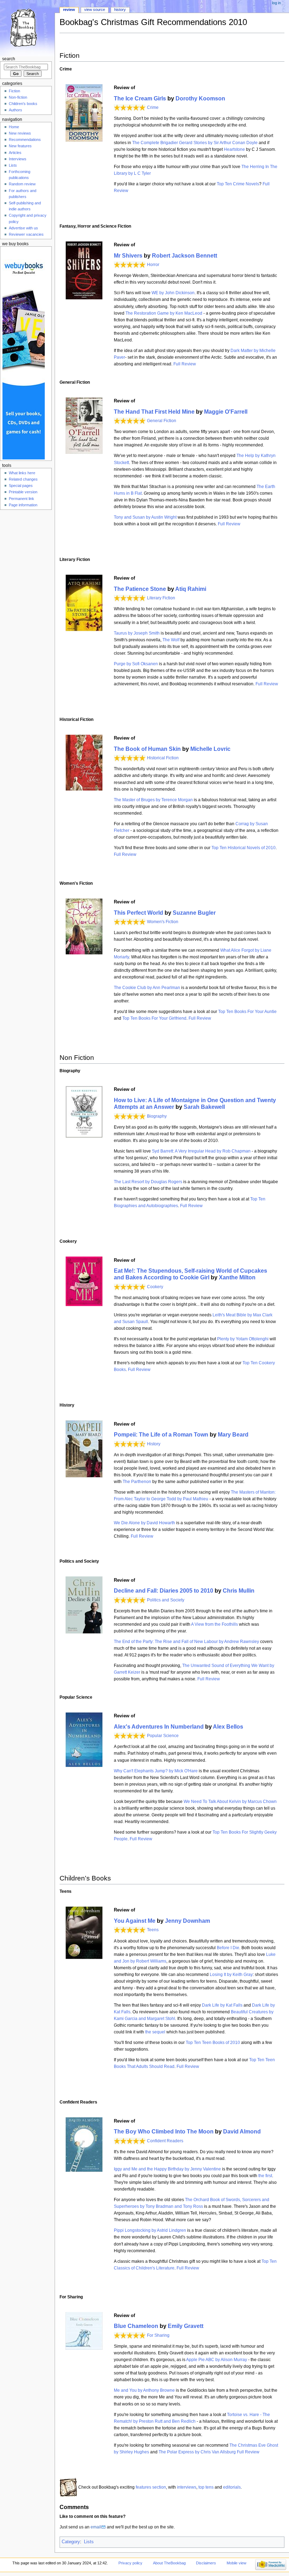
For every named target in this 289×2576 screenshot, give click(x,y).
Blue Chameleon (136, 2326)
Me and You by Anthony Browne (144, 2390)
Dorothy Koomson (200, 98)
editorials (232, 2487)
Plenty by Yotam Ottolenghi (243, 1339)
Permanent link (21, 499)
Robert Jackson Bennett (185, 255)
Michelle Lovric (210, 749)
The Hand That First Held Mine (154, 412)
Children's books (23, 104)
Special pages (21, 486)
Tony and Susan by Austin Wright (145, 517)
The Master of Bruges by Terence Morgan (153, 800)
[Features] (68, 2487)
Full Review (184, 364)
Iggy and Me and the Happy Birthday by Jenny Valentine (167, 2169)
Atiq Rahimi (191, 589)
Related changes (23, 479)
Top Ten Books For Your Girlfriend (154, 1018)
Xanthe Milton (237, 1277)
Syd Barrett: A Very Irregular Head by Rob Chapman (201, 1151)
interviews (187, 2487)
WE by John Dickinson (173, 293)
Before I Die (228, 1948)
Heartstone (234, 149)
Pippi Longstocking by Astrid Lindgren (150, 2230)
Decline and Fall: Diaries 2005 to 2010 (164, 1590)
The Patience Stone (140, 589)
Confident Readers (165, 2141)
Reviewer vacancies (26, 234)
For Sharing (158, 2335)
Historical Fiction (163, 758)
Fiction (14, 91)
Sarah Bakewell (204, 1107)
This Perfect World (139, 913)
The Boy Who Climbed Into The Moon (164, 2131)
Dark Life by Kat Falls (222, 2005)
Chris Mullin (239, 1590)
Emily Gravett (186, 2326)
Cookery (155, 1287)
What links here (22, 473)
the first (265, 2176)
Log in (276, 3)
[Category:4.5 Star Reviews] (130, 1444)
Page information (23, 505)
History (154, 1444)
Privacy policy (130, 2563)
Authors (16, 110)
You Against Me (135, 1921)
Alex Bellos (228, 1726)
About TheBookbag (169, 2563)
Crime (153, 107)
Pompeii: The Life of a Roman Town (161, 1434)
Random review (22, 184)
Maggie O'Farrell (226, 412)
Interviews (18, 159)
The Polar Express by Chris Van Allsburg (197, 2452)
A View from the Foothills (214, 1624)
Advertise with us (23, 228)
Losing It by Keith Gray (231, 1975)
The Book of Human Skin (147, 749)
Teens (153, 1930)
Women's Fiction (163, 922)
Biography (157, 1116)
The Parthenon (137, 1482)
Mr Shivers (128, 255)
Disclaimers (206, 2563)
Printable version (23, 492)
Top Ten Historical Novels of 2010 (244, 848)
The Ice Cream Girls (140, 98)
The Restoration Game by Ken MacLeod (164, 313)
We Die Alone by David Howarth (144, 1523)
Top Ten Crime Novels (238, 184)
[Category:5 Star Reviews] (130, 107)
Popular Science (163, 1736)
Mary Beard (233, 1434)
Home (14, 127)
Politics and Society (166, 1600)
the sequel (155, 2032)
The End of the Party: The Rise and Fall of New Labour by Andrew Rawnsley (186, 1642)
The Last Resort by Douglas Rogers (148, 1182)
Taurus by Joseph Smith (137, 633)
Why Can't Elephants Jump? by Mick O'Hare (156, 1771)
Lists (89, 2542)
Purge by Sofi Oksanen (136, 664)
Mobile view (236, 2563)
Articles (15, 153)
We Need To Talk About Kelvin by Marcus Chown (230, 1802)
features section (151, 2487)
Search (9, 59)
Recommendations (25, 140)
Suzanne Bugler (194, 913)
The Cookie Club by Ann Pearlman (147, 988)
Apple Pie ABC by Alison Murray (217, 2360)
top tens (206, 2487)
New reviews (20, 133)
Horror (153, 265)
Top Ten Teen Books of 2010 (213, 2043)
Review (69, 10)
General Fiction (162, 421)
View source (95, 10)
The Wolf (171, 640)
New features (20, 146)
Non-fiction (18, 97)
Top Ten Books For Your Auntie (247, 1012)
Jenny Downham (187, 1921)
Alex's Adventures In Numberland (159, 1726)
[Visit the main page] (27, 27)
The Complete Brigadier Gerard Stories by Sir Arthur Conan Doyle (195, 143)
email (96, 2527)
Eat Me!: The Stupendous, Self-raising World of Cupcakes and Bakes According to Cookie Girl (190, 1274)
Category (71, 2542)
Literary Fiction (161, 598)
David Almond (242, 2131)
